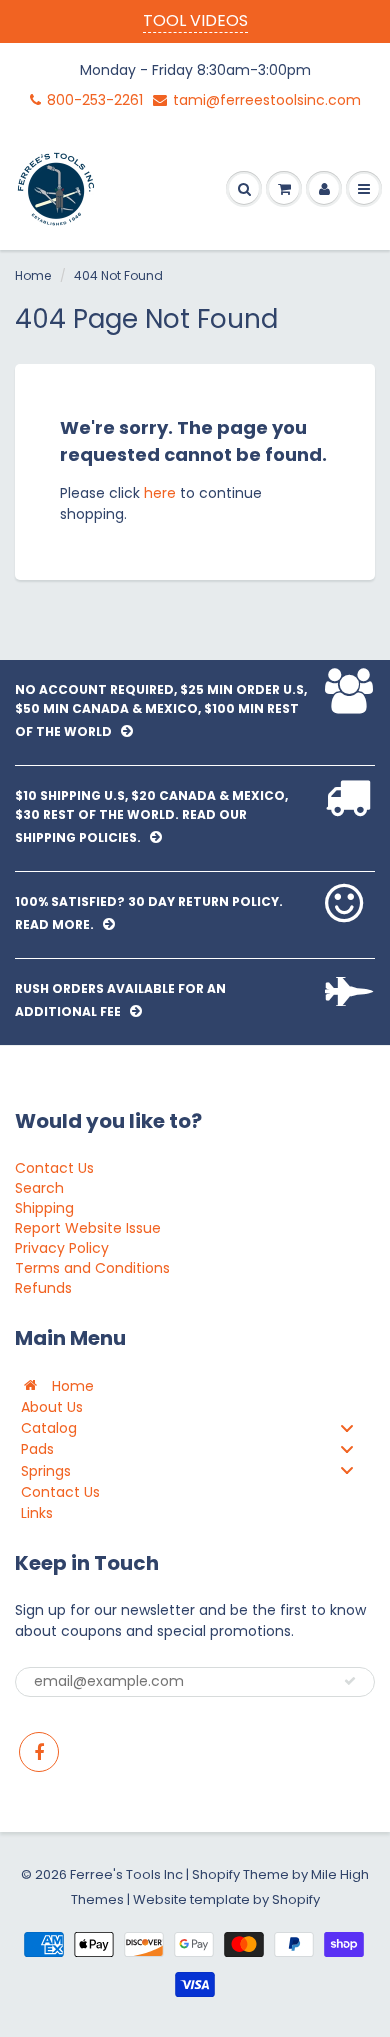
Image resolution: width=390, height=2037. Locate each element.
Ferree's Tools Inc (126, 1874)
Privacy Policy (62, 1248)
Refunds (43, 1288)
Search (39, 1188)
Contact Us (54, 1168)
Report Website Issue (88, 1228)
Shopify (216, 1874)
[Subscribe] (350, 1681)
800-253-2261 (95, 100)
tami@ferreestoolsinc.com (267, 100)
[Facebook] (39, 1752)
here (160, 493)
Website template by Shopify (226, 1899)
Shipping (44, 1208)
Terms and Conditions (92, 1268)
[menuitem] (195, 1385)
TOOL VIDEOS (195, 20)
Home (33, 275)
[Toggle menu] (347, 1427)
